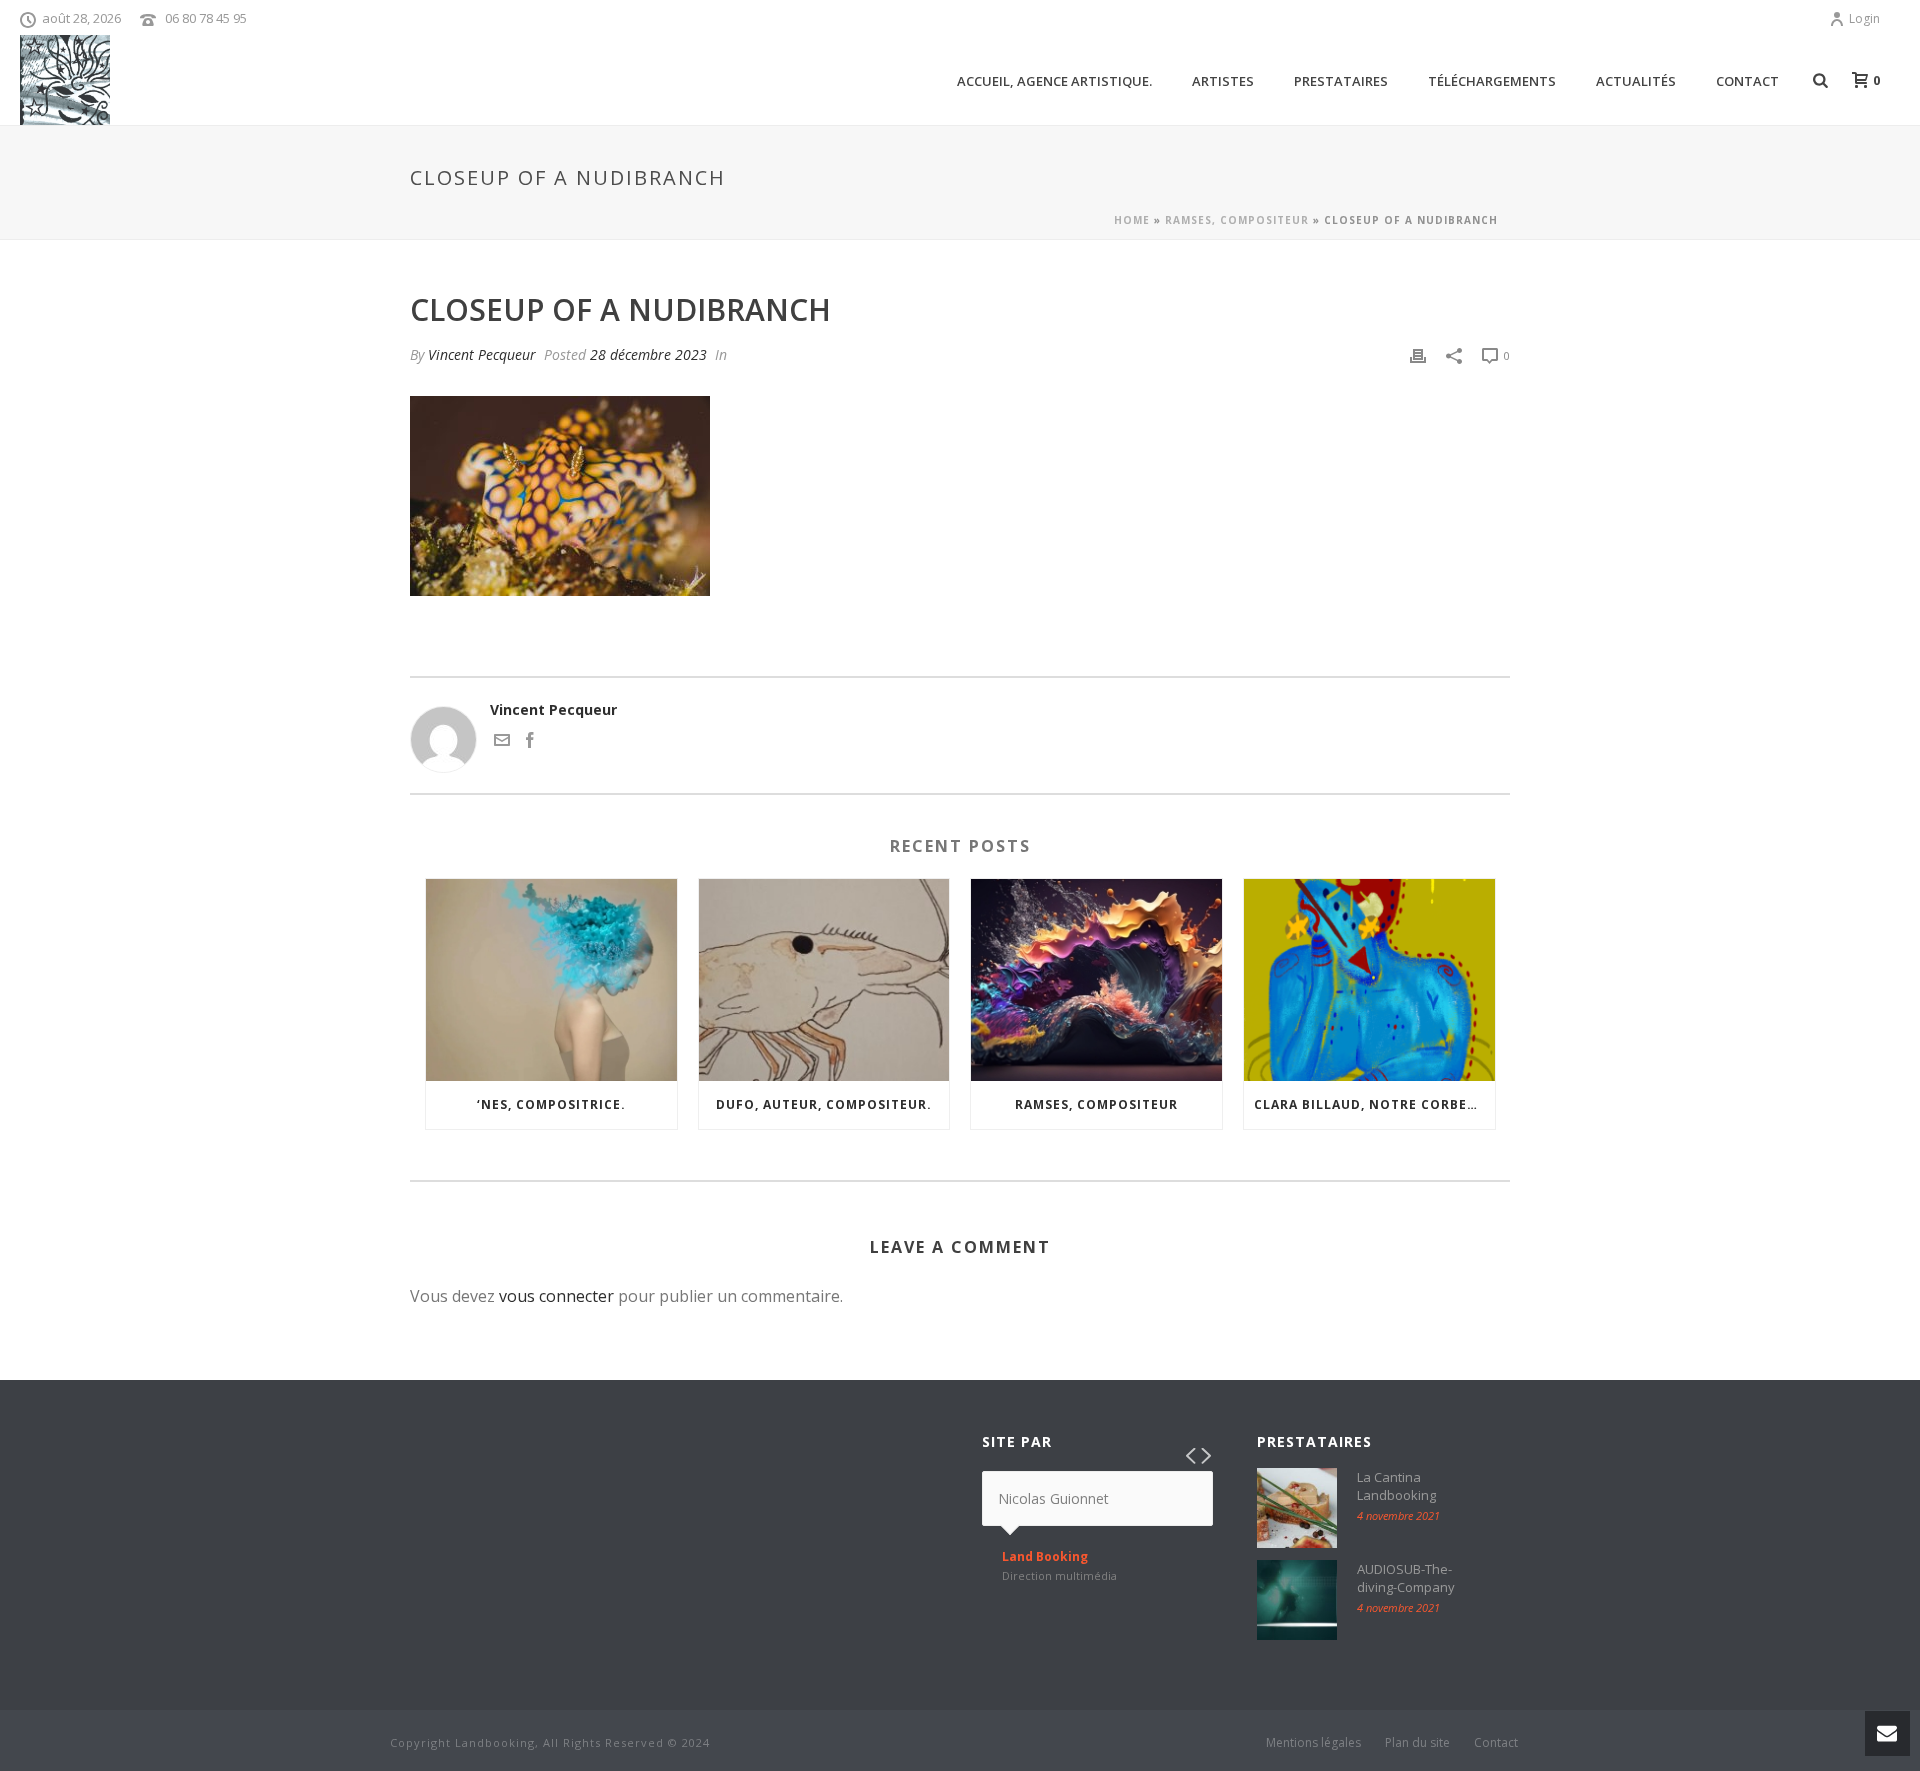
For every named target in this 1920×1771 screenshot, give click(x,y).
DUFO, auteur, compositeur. (824, 1104)
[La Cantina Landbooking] (1297, 1508)
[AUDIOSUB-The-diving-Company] (1297, 1600)
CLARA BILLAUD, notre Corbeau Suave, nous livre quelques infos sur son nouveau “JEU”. (1374, 1104)
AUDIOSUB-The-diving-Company (1406, 1578)
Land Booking (1045, 1557)
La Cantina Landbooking (1396, 1486)
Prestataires (1341, 81)
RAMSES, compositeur (1237, 220)
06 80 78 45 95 (206, 18)
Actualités (1636, 81)
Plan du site (1417, 1743)
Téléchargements (1492, 81)
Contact (1747, 81)
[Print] (1418, 354)
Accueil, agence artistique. (1054, 81)
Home (1132, 220)
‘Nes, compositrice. (551, 1104)
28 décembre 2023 (648, 354)
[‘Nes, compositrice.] (551, 979)
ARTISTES (1223, 81)
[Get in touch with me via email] (502, 742)
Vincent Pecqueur (482, 354)
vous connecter (556, 1296)
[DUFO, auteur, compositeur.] (824, 979)
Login (1864, 18)
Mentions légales (1313, 1743)
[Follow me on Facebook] (530, 742)
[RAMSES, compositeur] (1096, 979)
